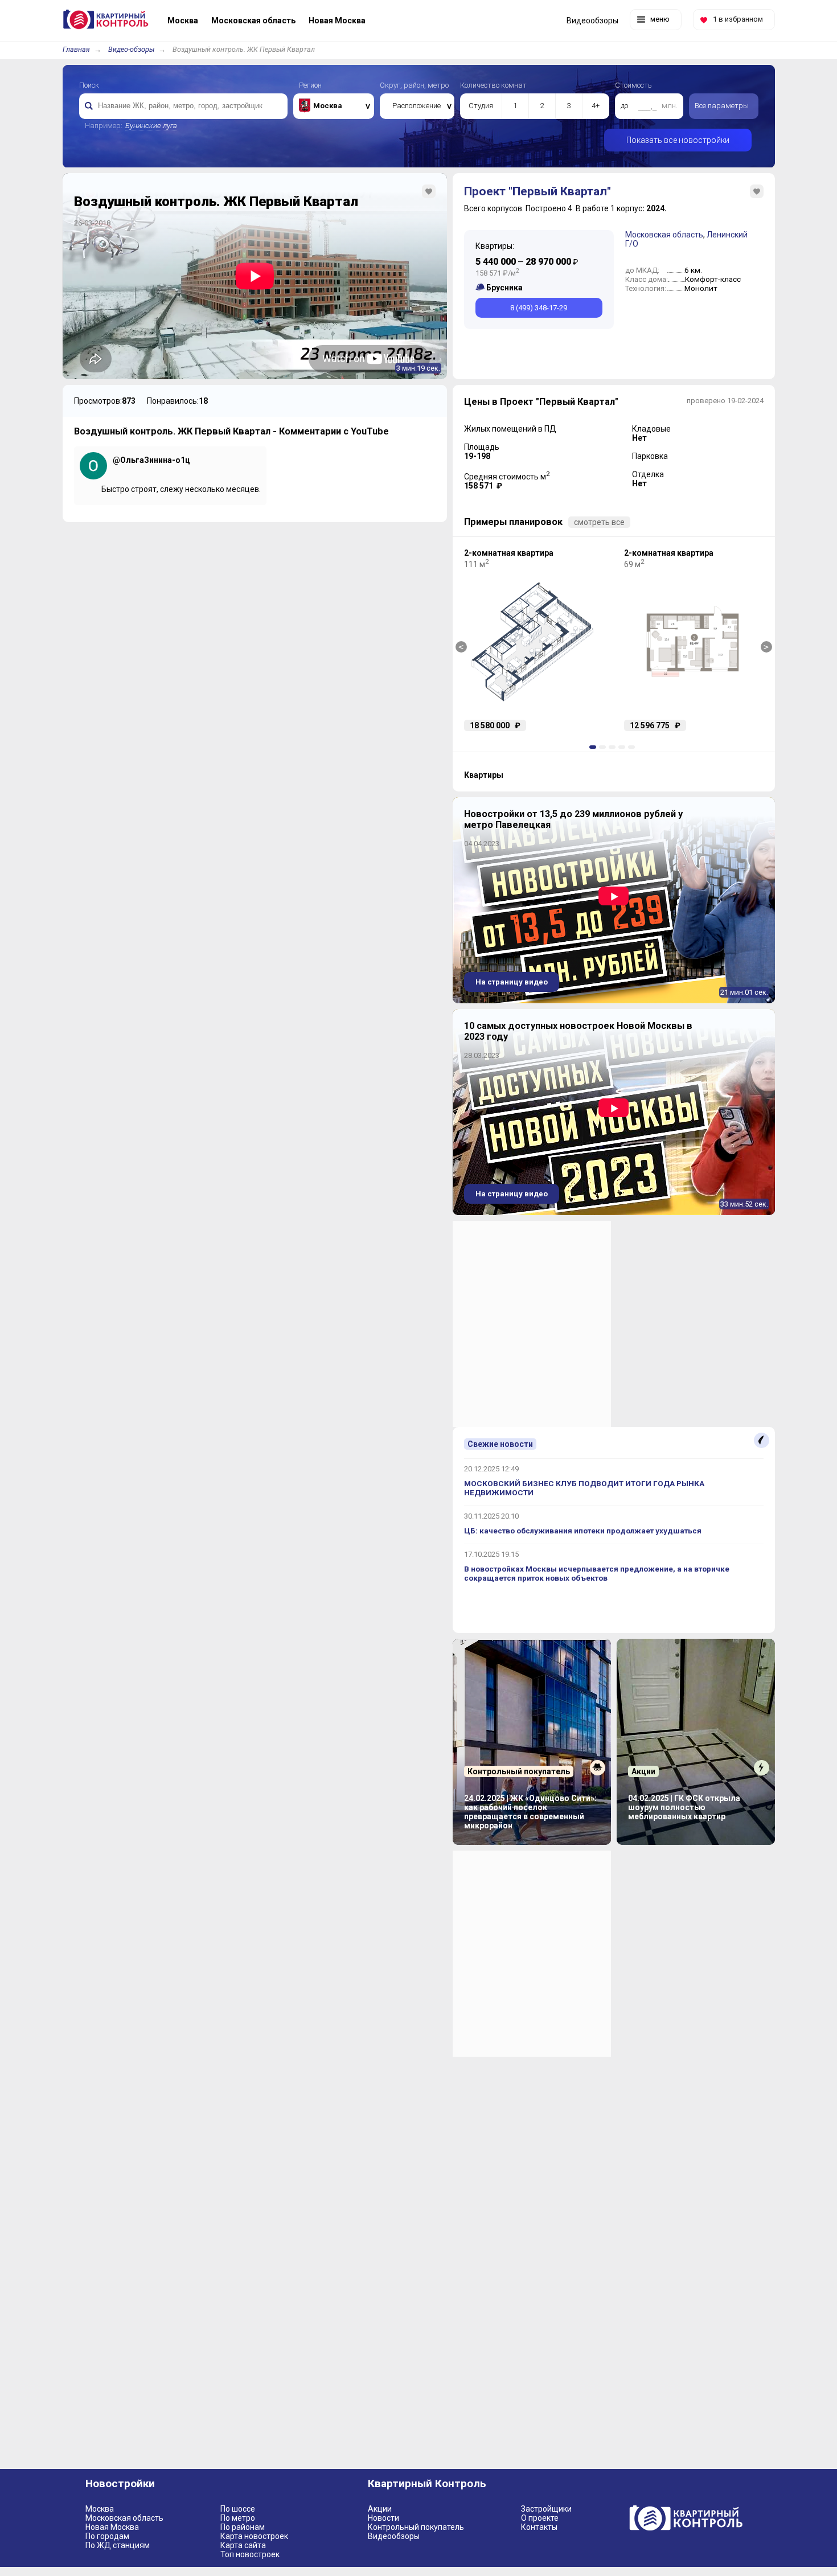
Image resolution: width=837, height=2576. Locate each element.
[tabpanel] (533, 640)
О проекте (540, 2518)
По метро (238, 2518)
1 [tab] (594, 747)
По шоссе (238, 2509)
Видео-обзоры (131, 49)
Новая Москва (112, 2527)
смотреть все (599, 522)
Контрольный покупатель (416, 2527)
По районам (243, 2527)
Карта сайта (243, 2545)
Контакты (539, 2527)
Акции (380, 2509)
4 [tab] (623, 747)
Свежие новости (500, 1444)
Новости (383, 2518)
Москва (100, 2509)
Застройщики (546, 2509)
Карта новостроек (254, 2536)
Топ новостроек (250, 2554)
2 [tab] (604, 747)
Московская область (664, 235)
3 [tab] (614, 747)
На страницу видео (512, 982)
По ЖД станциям (118, 2545)
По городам (107, 2536)
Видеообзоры (394, 2536)
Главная (76, 49)
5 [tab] (633, 747)
